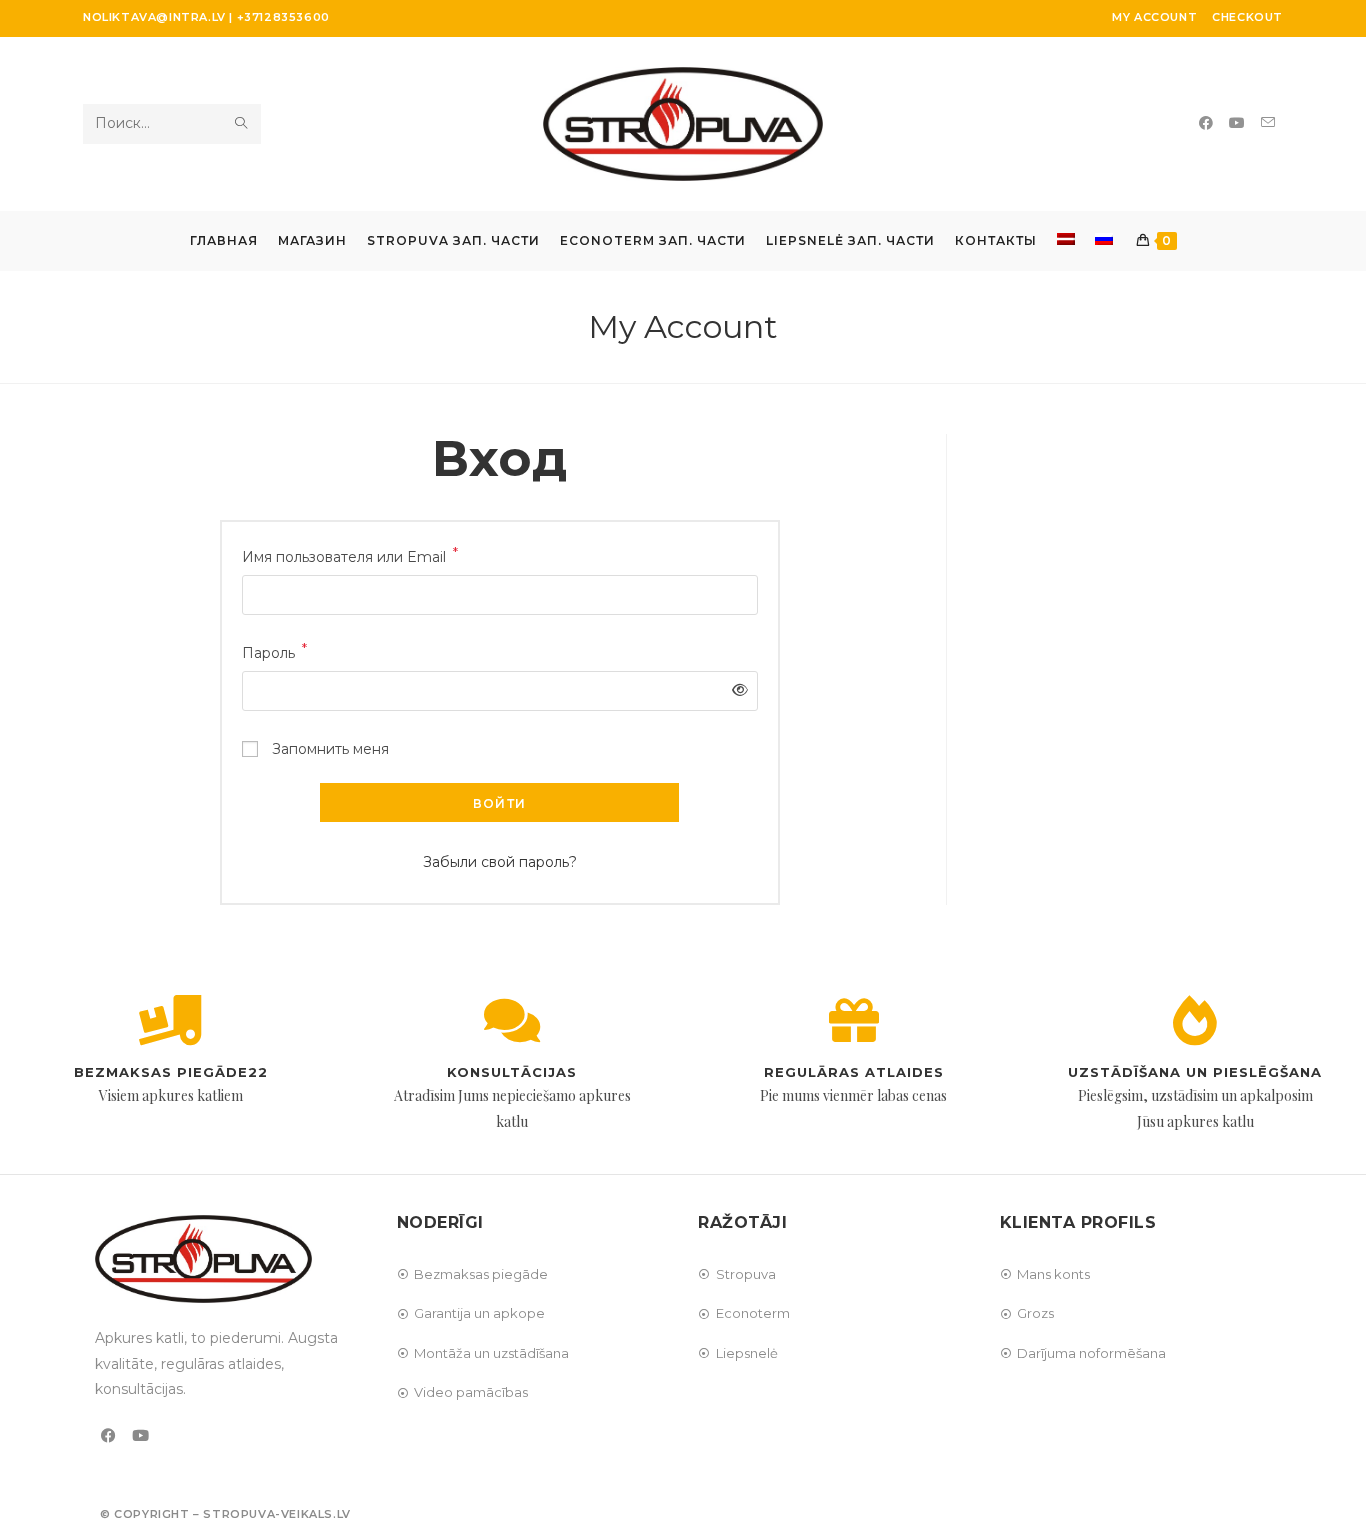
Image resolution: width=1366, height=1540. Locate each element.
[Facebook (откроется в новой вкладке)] (1206, 123)
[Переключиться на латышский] (1066, 241)
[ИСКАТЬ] (242, 124)
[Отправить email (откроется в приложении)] (1268, 122)
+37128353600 (283, 17)
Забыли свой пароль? (500, 862)
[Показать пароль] (735, 690)
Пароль (274, 651)
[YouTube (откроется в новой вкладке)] (1237, 123)
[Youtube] (140, 1435)
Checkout (1247, 17)
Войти (499, 803)
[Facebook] (108, 1435)
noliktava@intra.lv (154, 17)
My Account (1154, 17)
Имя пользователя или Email (350, 555)
